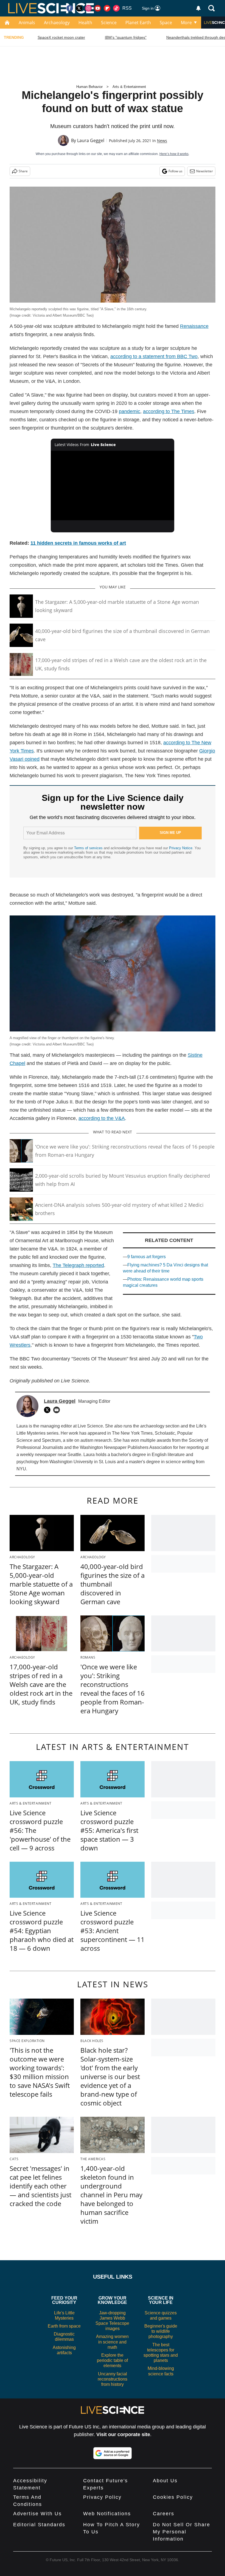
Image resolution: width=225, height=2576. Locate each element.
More (186, 23)
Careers (164, 2514)
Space (166, 23)
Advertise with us (37, 2514)
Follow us (175, 171)
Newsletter (205, 171)
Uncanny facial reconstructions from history (113, 2379)
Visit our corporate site (123, 2434)
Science (109, 23)
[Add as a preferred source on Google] (113, 2453)
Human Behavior (89, 87)
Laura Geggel (91, 140)
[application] (113, 485)
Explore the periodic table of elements (112, 2360)
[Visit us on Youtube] (98, 8)
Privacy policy (102, 2497)
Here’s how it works (174, 154)
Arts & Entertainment (129, 87)
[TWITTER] (49, 1410)
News (162, 141)
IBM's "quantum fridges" (126, 37)
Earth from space (64, 2326)
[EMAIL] (58, 1410)
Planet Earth (138, 23)
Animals (27, 23)
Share (23, 171)
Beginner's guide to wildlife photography (161, 2331)
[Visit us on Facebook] (70, 8)
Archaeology (57, 23)
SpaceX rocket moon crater (61, 37)
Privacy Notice (181, 848)
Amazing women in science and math (112, 2342)
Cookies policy (173, 2497)
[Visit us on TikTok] (116, 8)
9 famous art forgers (147, 1257)
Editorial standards (39, 2525)
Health (85, 23)
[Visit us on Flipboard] (107, 8)
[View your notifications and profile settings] (198, 8)
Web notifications (107, 2514)
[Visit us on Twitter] (79, 8)
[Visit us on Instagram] (88, 8)
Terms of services (89, 848)
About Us (165, 2481)
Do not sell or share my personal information (182, 2532)
